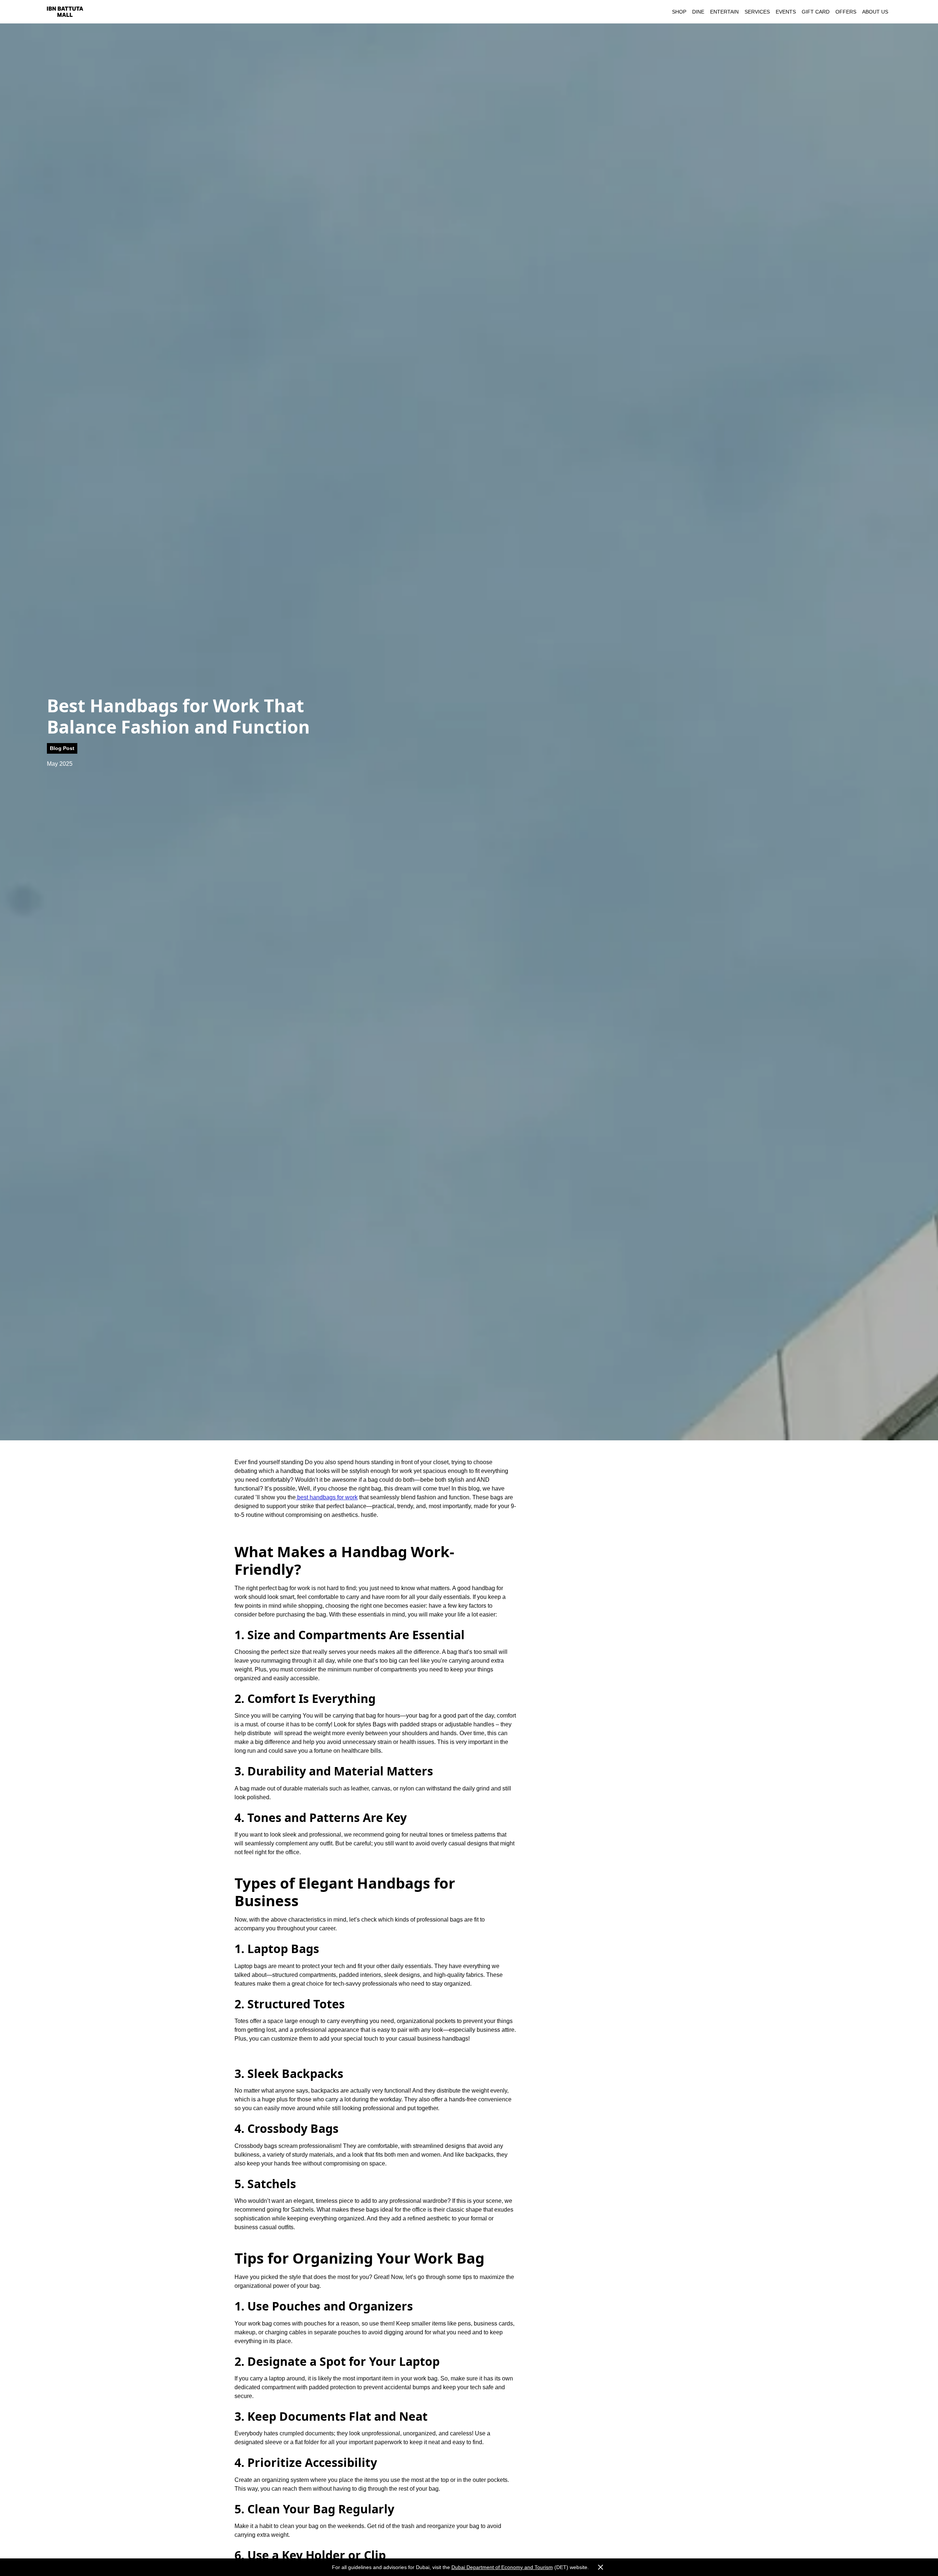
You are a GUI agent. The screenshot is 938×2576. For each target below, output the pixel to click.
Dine (698, 12)
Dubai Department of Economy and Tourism (502, 2567)
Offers (846, 12)
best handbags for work (327, 1497)
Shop (679, 12)
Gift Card (816, 12)
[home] (65, 12)
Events (786, 12)
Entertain (724, 12)
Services (757, 12)
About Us (875, 12)
